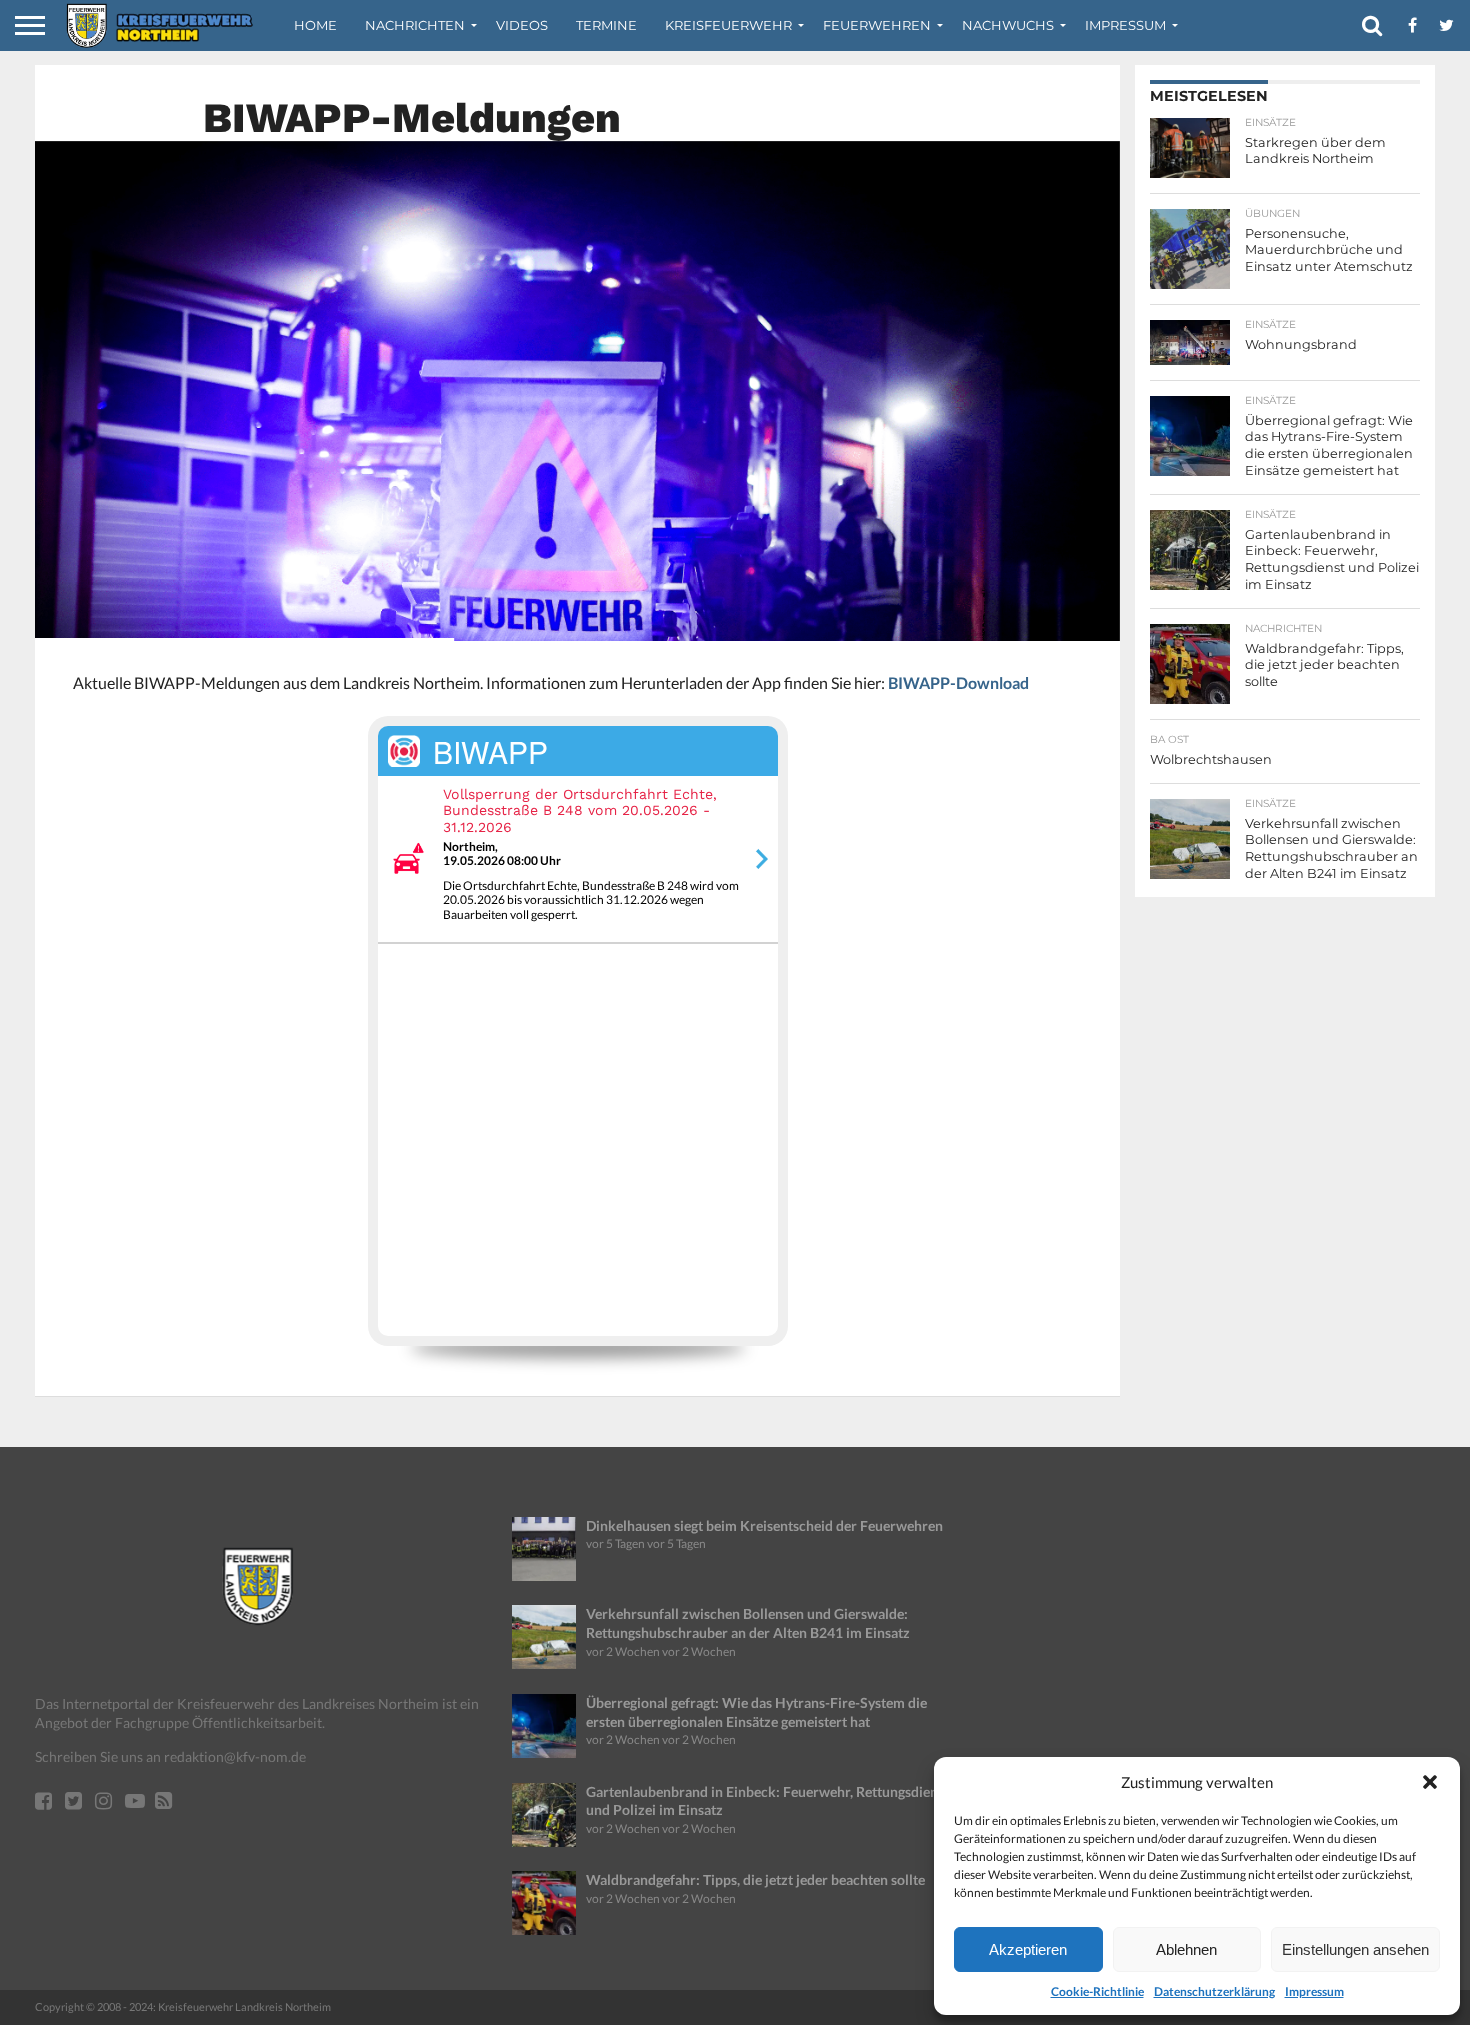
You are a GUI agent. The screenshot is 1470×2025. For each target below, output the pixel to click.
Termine (606, 25)
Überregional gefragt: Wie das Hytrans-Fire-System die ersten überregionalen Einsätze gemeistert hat (756, 1712)
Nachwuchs (1008, 25)
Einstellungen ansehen (1355, 1949)
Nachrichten (415, 25)
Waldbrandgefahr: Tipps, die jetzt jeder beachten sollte (755, 1879)
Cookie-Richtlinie (1097, 1991)
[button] (1430, 1782)
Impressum (1314, 1991)
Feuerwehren (877, 25)
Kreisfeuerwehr (728, 25)
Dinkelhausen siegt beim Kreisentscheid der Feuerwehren (764, 1525)
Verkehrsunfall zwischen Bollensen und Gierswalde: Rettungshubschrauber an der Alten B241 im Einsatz (748, 1623)
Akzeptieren (1028, 1949)
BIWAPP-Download (958, 682)
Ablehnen (1186, 1949)
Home (315, 25)
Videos (522, 25)
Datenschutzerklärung (1214, 1991)
